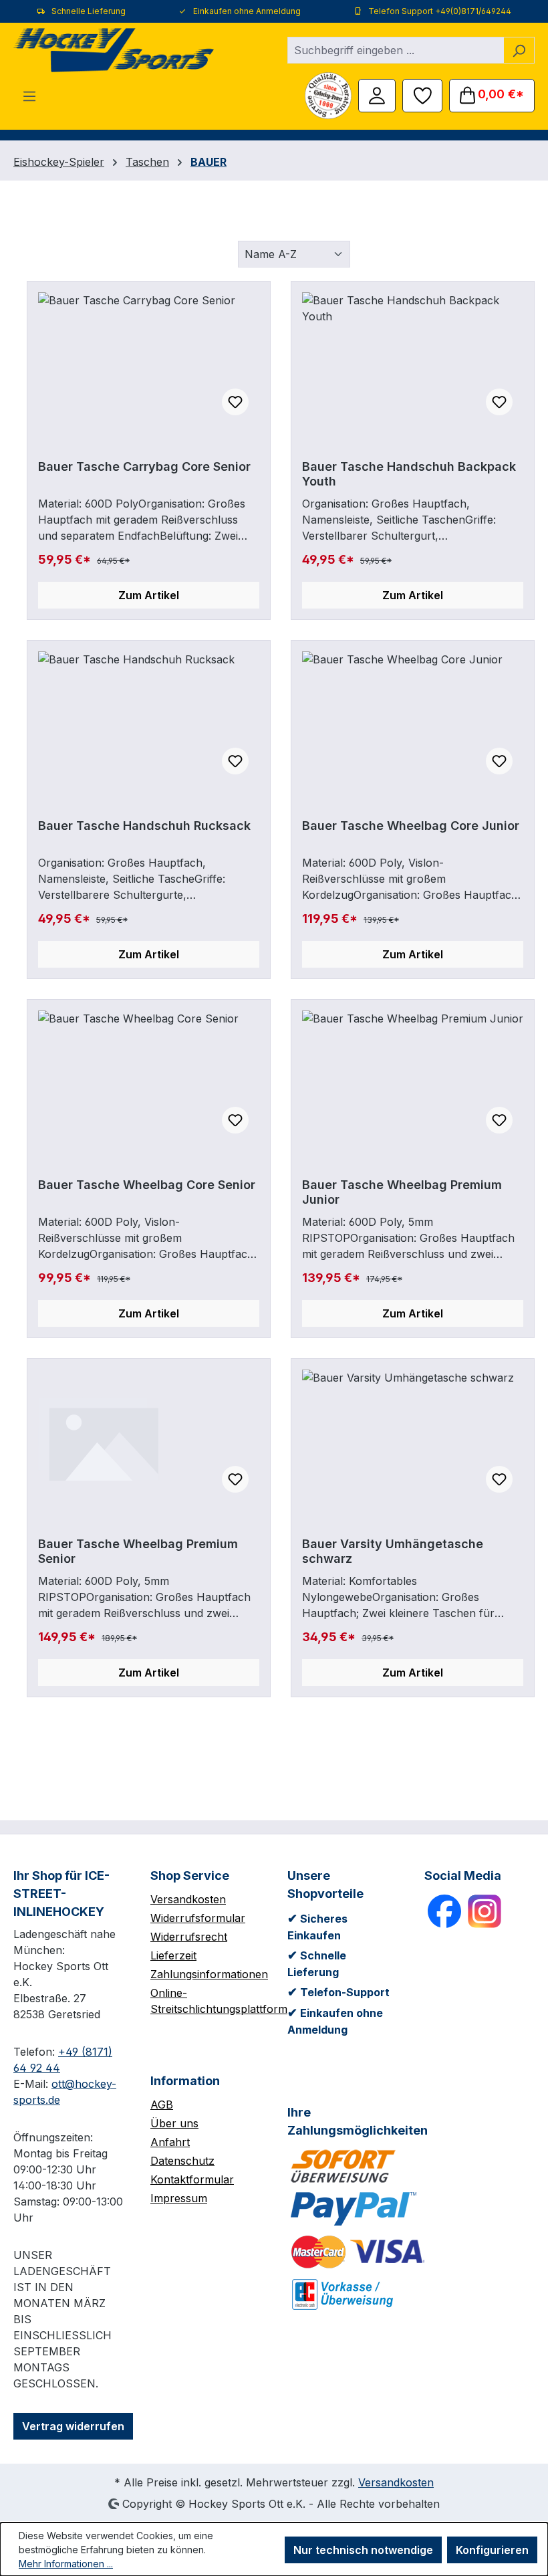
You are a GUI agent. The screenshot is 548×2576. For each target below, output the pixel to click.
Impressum (179, 2198)
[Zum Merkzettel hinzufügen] (235, 402)
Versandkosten (188, 1899)
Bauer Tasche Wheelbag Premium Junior (402, 1192)
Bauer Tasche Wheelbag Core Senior (147, 1185)
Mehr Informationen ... (66, 2564)
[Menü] (29, 96)
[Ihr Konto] (377, 94)
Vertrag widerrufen (73, 2426)
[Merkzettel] (422, 94)
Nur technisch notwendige (363, 2550)
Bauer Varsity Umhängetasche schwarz (393, 1551)
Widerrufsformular (198, 1918)
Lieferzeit (173, 1955)
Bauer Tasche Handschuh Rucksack (144, 826)
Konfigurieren (492, 2550)
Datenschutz (182, 2161)
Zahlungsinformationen (209, 1974)
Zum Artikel (149, 595)
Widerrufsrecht (189, 1937)
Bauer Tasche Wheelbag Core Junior (411, 826)
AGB (162, 2105)
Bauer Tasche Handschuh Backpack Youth (409, 474)
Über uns (174, 2123)
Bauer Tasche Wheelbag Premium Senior (138, 1551)
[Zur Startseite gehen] (114, 50)
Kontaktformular (192, 2179)
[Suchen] (519, 50)
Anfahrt (170, 2142)
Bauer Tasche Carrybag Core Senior (144, 466)
